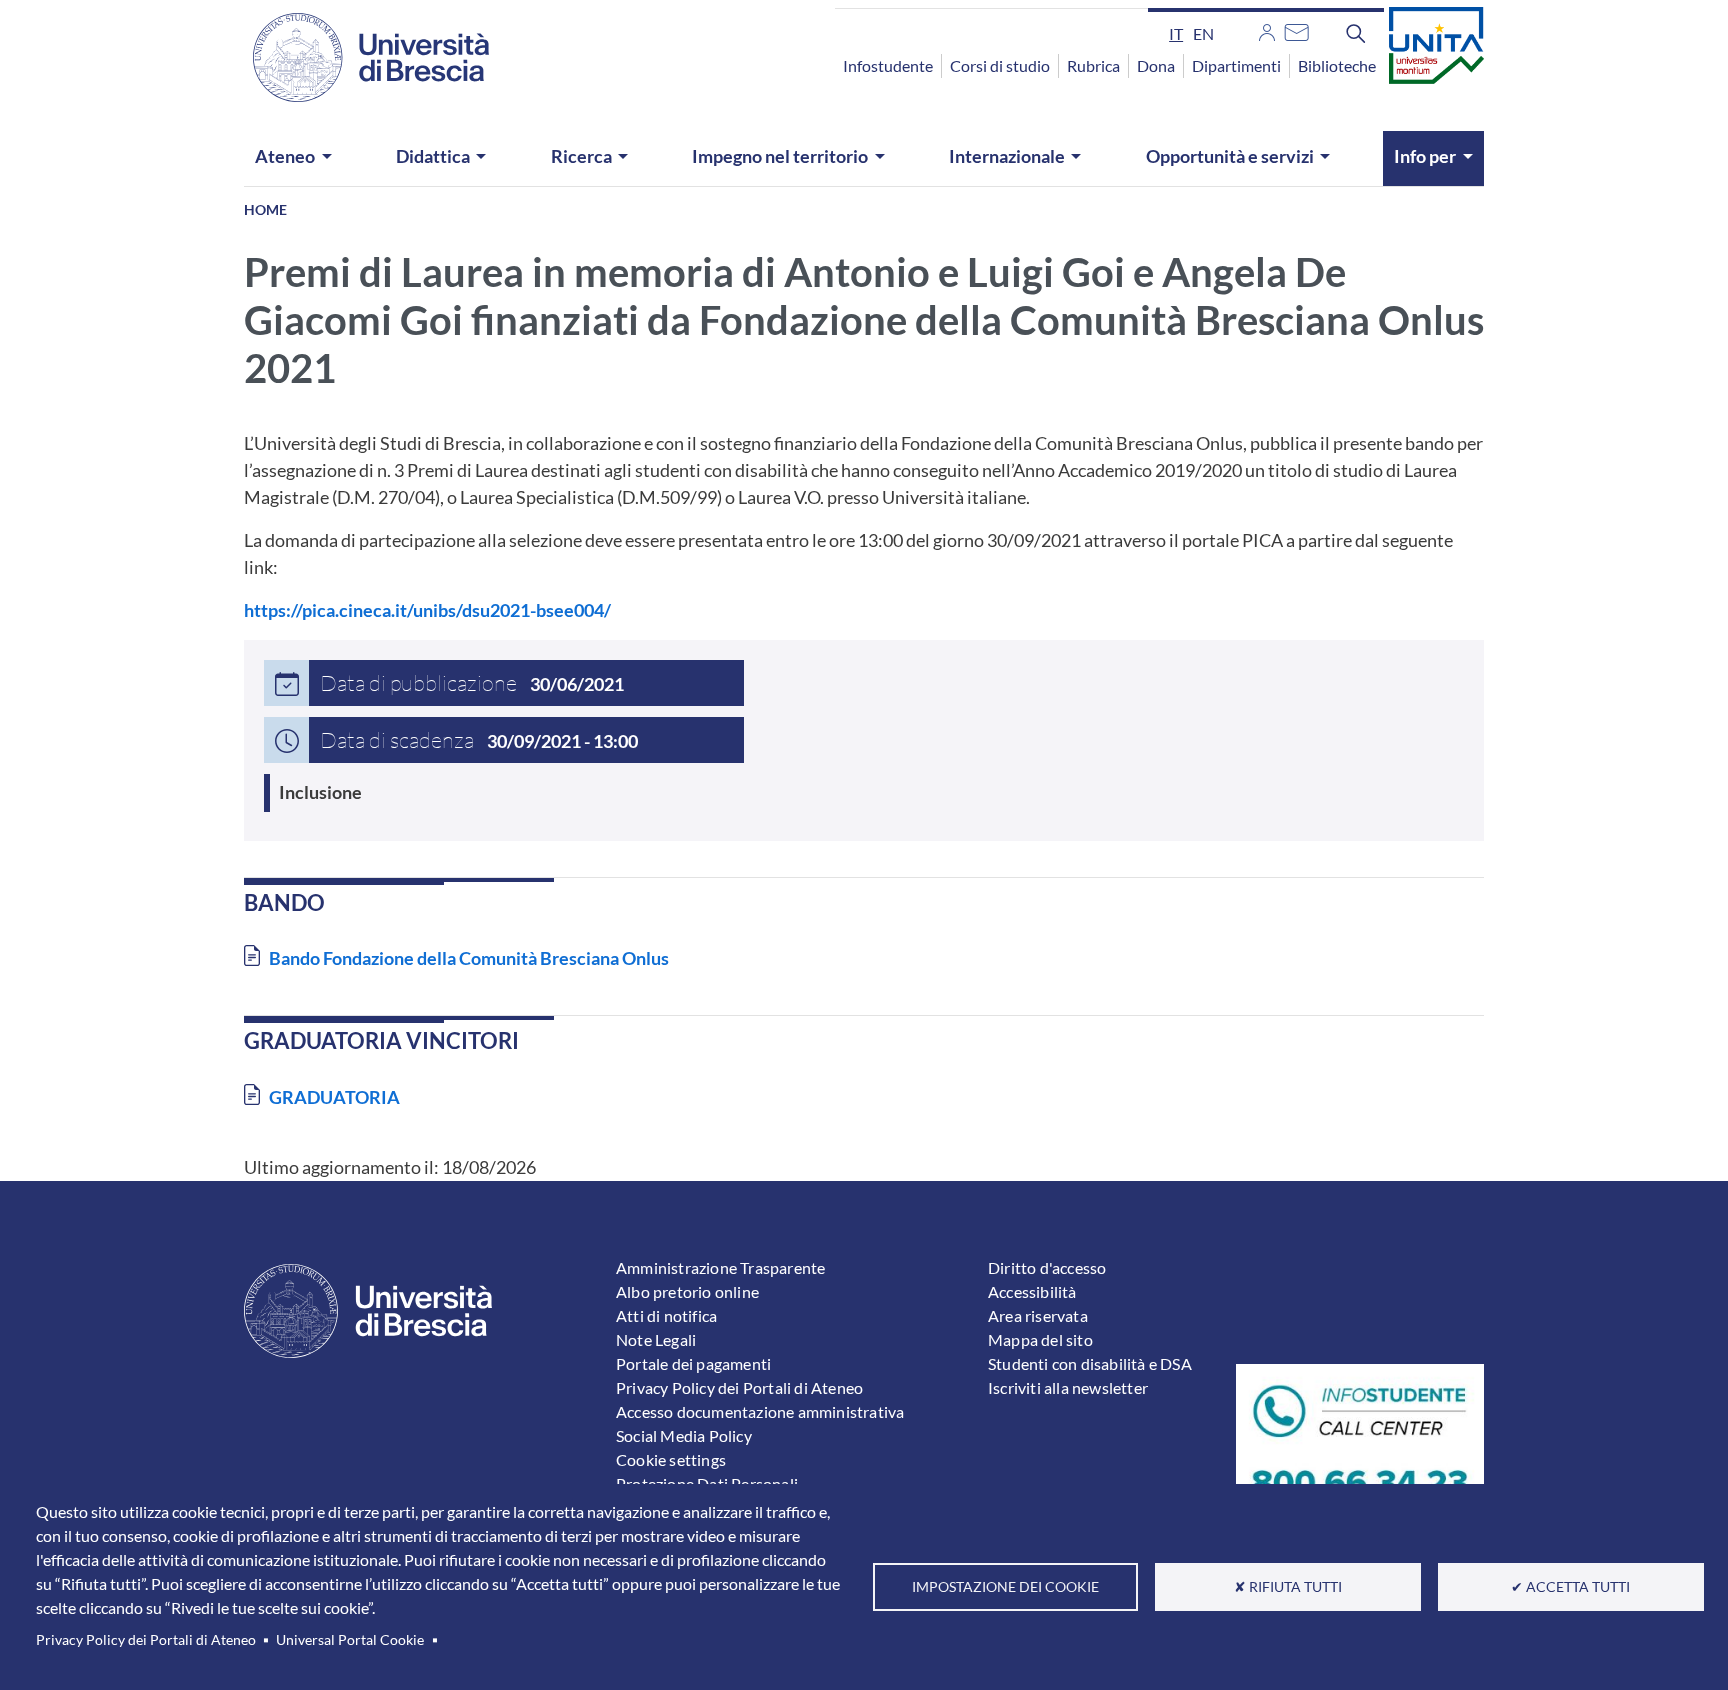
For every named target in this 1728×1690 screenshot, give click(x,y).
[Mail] (1296, 30)
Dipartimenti (1236, 65)
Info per (1425, 156)
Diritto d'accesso (1047, 1267)
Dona (1156, 65)
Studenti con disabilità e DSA (1090, 1363)
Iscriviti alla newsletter (1068, 1387)
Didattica (433, 156)
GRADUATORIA (334, 1097)
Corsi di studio (1000, 65)
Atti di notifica (666, 1315)
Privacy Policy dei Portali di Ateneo (146, 1640)
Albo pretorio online (687, 1291)
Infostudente (888, 65)
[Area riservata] (1267, 30)
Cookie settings (671, 1459)
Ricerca (581, 156)
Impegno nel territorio (780, 156)
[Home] (359, 57)
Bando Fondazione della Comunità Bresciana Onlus (469, 958)
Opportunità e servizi (1230, 156)
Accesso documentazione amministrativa (760, 1411)
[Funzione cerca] (1356, 33)
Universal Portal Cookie (350, 1640)
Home (265, 209)
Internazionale (1007, 156)
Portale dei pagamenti (693, 1363)
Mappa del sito (1040, 1339)
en (1203, 33)
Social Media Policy (684, 1435)
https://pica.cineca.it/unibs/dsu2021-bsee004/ (427, 610)
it (1176, 33)
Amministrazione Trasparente (720, 1267)
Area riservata (1038, 1315)
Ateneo (285, 156)
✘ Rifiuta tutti (1288, 1587)
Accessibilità (1032, 1291)
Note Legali (656, 1339)
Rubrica (1093, 65)
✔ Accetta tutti (1570, 1587)
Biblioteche (1337, 65)
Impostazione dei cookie (1005, 1587)
